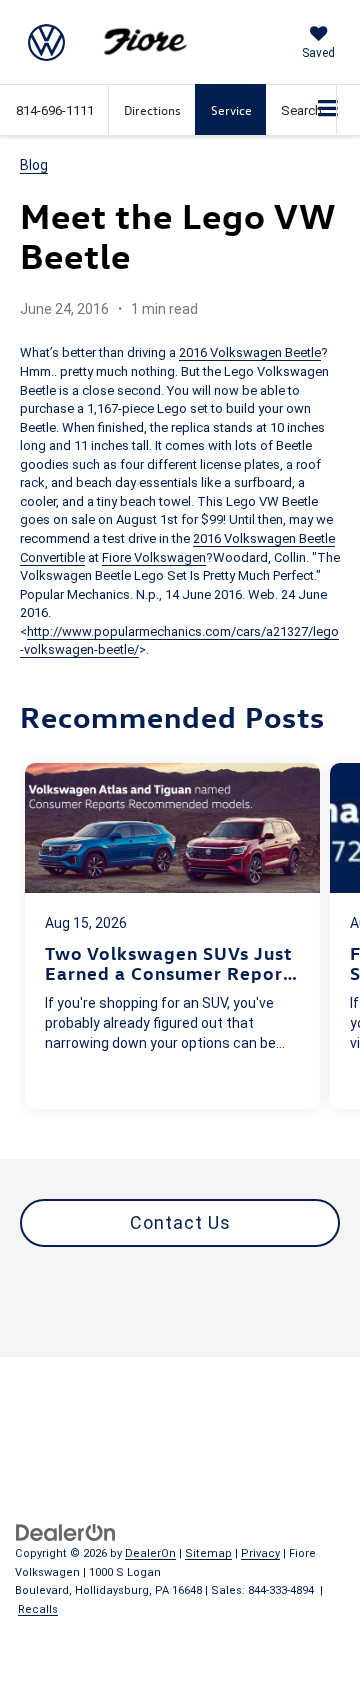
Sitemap (208, 1553)
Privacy (260, 1553)
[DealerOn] (66, 1531)
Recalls (38, 1609)
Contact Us (180, 1222)
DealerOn (150, 1553)
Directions (152, 109)
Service (231, 109)
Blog (34, 165)
